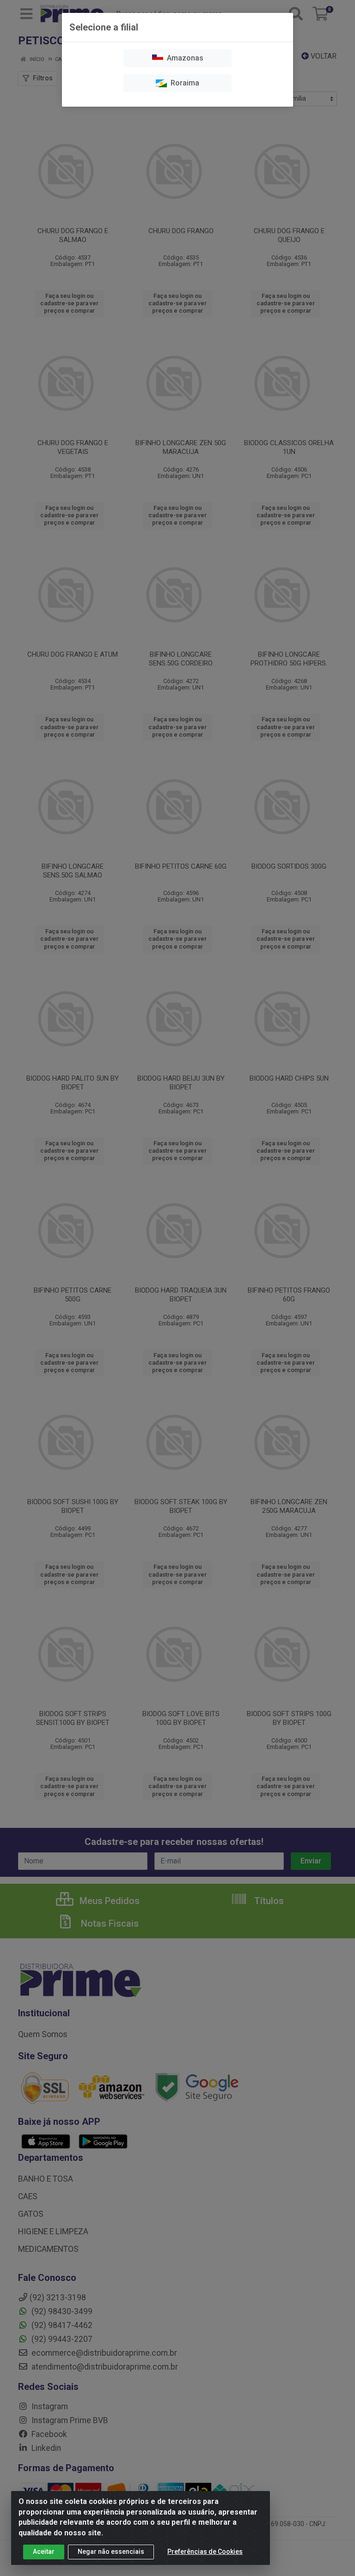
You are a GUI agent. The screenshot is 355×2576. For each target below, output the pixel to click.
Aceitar (44, 2552)
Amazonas (183, 58)
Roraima (183, 83)
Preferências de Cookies (205, 2552)
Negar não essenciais (111, 2552)
